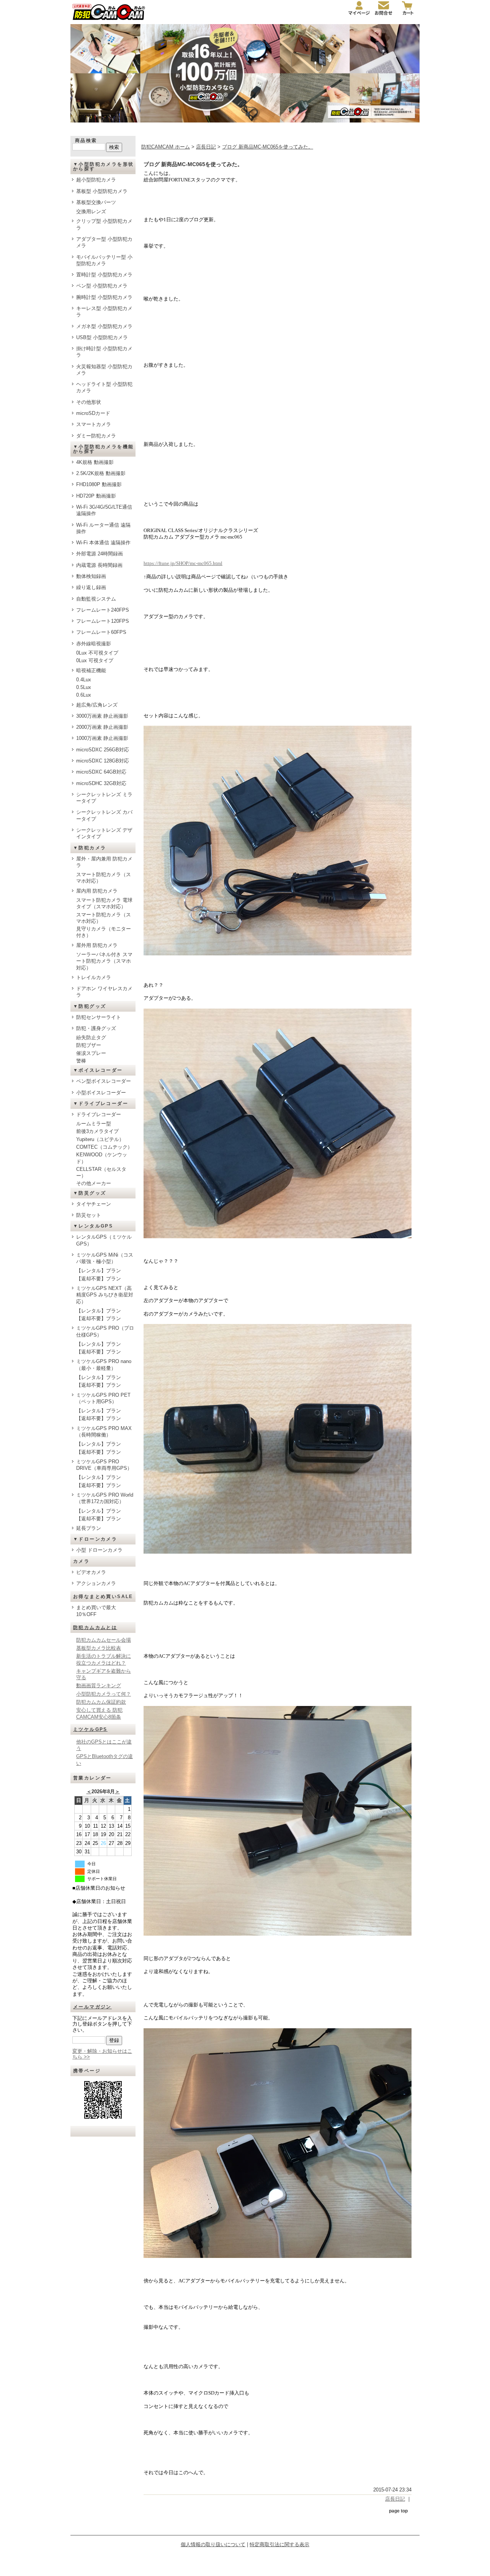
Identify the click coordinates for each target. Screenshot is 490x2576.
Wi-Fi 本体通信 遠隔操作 (103, 543)
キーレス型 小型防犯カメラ (104, 312)
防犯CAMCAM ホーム (166, 147)
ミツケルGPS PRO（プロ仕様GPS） (105, 1331)
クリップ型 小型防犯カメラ (104, 224)
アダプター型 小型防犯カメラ (104, 242)
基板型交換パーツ (96, 202)
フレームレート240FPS (103, 610)
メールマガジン (92, 2007)
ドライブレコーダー (99, 1114)
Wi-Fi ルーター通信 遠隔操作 (103, 528)
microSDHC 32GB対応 (101, 783)
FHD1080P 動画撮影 (99, 484)
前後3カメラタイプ (97, 1131)
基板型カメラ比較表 (99, 1648)
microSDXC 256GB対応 (103, 750)
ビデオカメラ (91, 1572)
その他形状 (89, 402)
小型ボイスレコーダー (101, 1093)
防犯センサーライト (99, 1017)
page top (398, 2511)
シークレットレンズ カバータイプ (104, 815)
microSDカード (93, 413)
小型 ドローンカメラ (99, 1550)
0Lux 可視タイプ (95, 660)
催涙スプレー (91, 1053)
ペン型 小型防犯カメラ (102, 286)
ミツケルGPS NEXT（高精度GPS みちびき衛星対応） (105, 1295)
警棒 (81, 1061)
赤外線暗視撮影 (94, 644)
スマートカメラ (94, 424)
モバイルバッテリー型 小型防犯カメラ (104, 260)
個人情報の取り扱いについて (213, 2544)
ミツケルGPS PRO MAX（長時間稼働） (104, 1432)
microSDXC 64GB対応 (101, 772)
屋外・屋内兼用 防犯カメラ (104, 862)
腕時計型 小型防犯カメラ (104, 297)
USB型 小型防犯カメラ (102, 337)
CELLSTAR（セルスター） (101, 1172)
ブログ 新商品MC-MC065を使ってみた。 (268, 147)
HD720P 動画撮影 (96, 496)
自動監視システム (96, 599)
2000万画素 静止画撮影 (102, 727)
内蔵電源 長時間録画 (99, 565)
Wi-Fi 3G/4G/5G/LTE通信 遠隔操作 (104, 510)
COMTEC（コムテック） (104, 1147)
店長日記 (206, 147)
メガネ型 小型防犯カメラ (104, 326)
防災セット (89, 1215)
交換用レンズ (91, 211)
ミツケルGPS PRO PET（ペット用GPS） (103, 1398)
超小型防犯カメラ (96, 180)
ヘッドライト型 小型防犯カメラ (104, 387)
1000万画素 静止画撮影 (102, 738)
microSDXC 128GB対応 (103, 761)
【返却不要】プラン (99, 1279)
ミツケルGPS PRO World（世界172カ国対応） (105, 1498)
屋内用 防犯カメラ (97, 891)
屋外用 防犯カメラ (97, 945)
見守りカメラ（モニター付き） (104, 932)
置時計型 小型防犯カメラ (104, 275)
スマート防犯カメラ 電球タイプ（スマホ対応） (104, 903)
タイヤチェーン (94, 1204)
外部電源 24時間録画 (100, 554)
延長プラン (89, 1528)
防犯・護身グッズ (96, 1028)
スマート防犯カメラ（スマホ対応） (104, 878)
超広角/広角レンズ (97, 705)
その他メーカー (94, 1183)
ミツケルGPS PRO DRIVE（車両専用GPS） (104, 1465)
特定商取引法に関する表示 (279, 2544)
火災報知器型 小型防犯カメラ (104, 370)
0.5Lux (84, 687)
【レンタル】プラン (99, 1271)
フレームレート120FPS (103, 621)
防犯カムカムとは (95, 1628)
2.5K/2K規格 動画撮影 (101, 473)
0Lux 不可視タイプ (97, 653)
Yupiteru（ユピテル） (100, 1139)
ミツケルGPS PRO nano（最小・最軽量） (104, 1365)
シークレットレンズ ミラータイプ (104, 798)
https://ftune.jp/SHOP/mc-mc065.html (183, 563)
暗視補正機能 (91, 670)
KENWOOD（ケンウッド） (102, 1158)
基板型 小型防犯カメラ (102, 191)
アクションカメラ (96, 1583)
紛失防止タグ (91, 1037)
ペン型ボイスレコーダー (104, 1081)
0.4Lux (84, 680)
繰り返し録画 (91, 587)
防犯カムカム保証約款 (101, 1702)
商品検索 (86, 140)
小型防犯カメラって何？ (104, 1694)
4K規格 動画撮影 (95, 462)
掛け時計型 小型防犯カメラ (104, 352)
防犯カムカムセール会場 (104, 1640)
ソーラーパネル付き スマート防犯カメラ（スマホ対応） (104, 961)
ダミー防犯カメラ (96, 436)
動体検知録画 (91, 576)
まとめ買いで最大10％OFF (96, 1611)
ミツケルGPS (90, 1729)
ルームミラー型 (94, 1124)
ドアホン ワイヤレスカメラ (104, 992)
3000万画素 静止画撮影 (102, 716)
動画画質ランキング (99, 1686)
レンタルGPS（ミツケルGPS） (104, 1240)
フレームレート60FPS (101, 632)
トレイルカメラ (94, 977)
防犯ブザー (89, 1045)
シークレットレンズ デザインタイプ (104, 833)
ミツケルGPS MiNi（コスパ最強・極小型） (105, 1258)
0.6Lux (84, 695)
